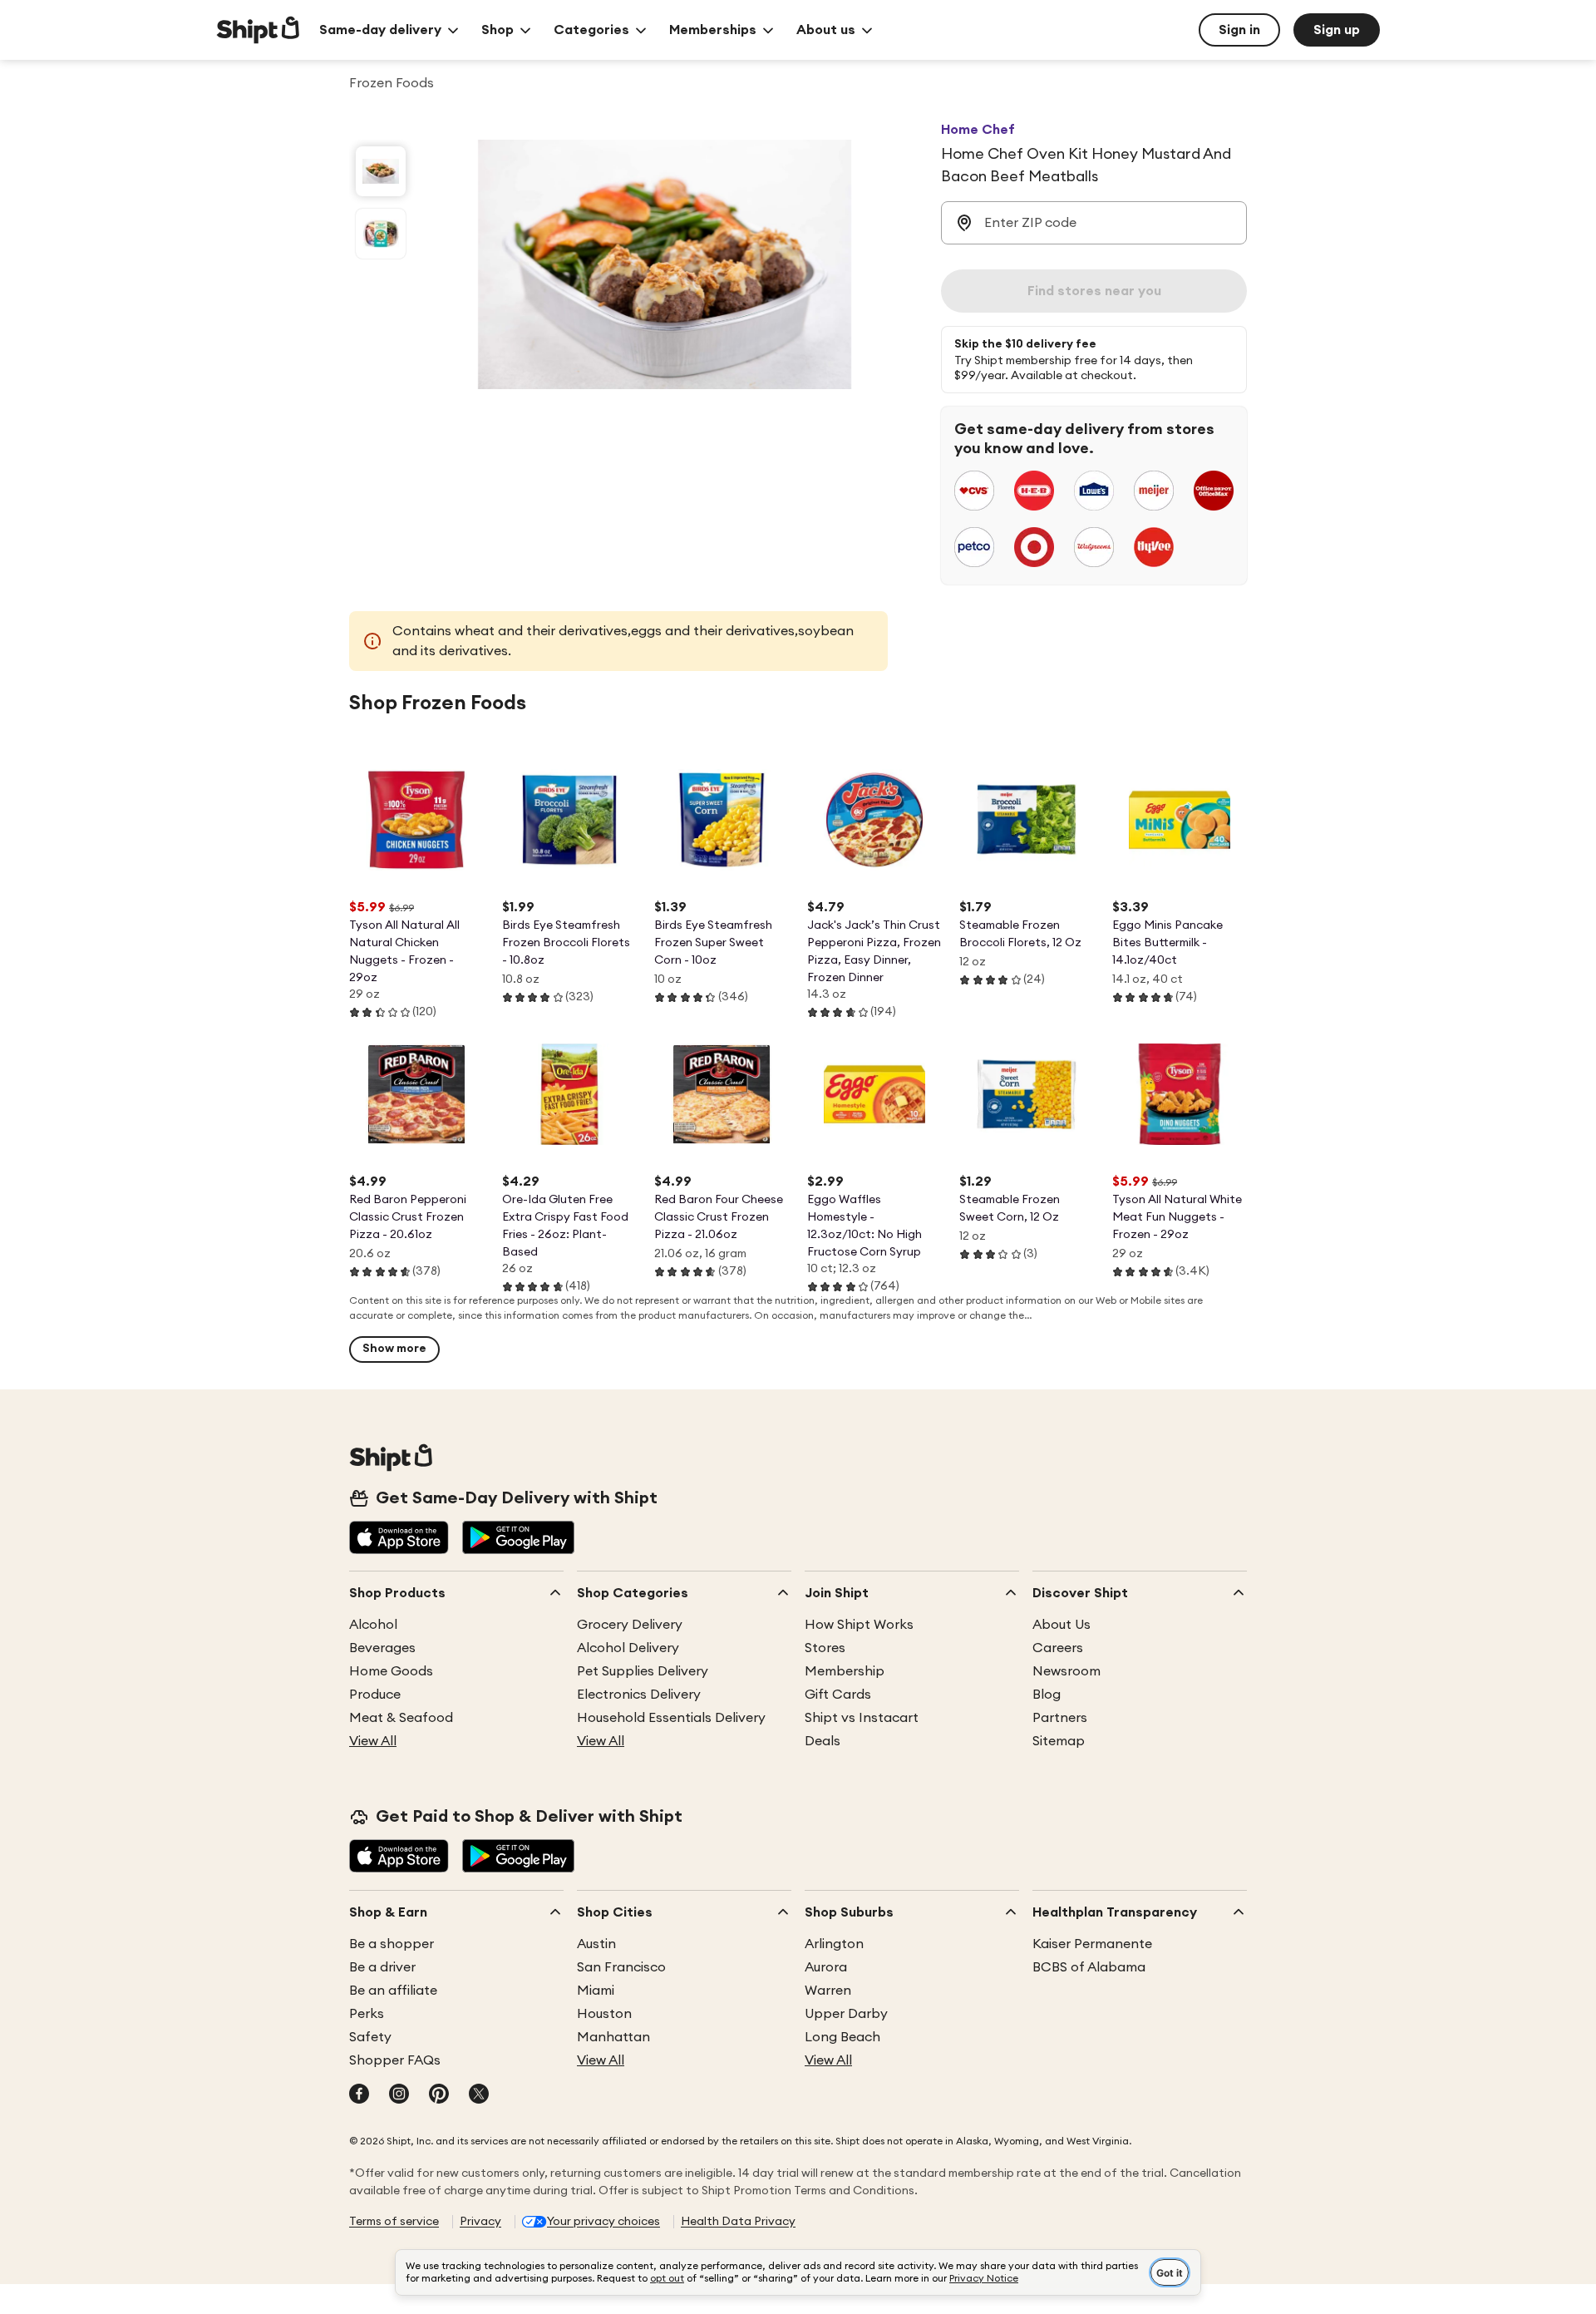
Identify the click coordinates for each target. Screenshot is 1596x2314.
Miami (596, 1991)
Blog (1047, 1695)
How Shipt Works (859, 1625)
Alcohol (373, 1625)
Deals (823, 1741)
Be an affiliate (393, 1991)
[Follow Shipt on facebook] (359, 2095)
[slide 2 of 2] (381, 234)
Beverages (382, 1648)
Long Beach (842, 2037)
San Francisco (621, 1967)
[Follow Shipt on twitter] (479, 2095)
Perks (367, 2014)
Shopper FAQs (395, 2060)
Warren (828, 1991)
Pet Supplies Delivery (643, 1671)
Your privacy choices (603, 2222)
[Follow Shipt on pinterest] (439, 2095)
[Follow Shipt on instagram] (399, 2095)
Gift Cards (838, 1695)
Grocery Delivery (630, 1625)
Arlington (834, 1944)
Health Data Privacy (738, 2222)
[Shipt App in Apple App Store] (399, 1539)
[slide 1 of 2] (381, 171)
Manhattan (613, 2037)
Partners (1060, 1718)
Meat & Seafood (401, 1718)
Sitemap (1059, 1741)
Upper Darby (846, 2014)
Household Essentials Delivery (671, 1718)
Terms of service (394, 2222)
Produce (375, 1695)
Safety (370, 2037)
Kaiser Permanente (1092, 1944)
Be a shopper (392, 1944)
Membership (845, 1671)
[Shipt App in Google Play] (518, 1539)
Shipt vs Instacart (862, 1718)
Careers (1058, 1648)
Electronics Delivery (639, 1695)
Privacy (480, 2222)
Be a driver (382, 1967)
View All (373, 1741)
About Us (1062, 1625)
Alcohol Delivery (628, 1648)
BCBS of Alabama (1089, 1967)
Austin (596, 1944)
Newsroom (1066, 1671)
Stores (825, 1648)
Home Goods (391, 1671)
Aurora (826, 1967)
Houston (604, 2014)
